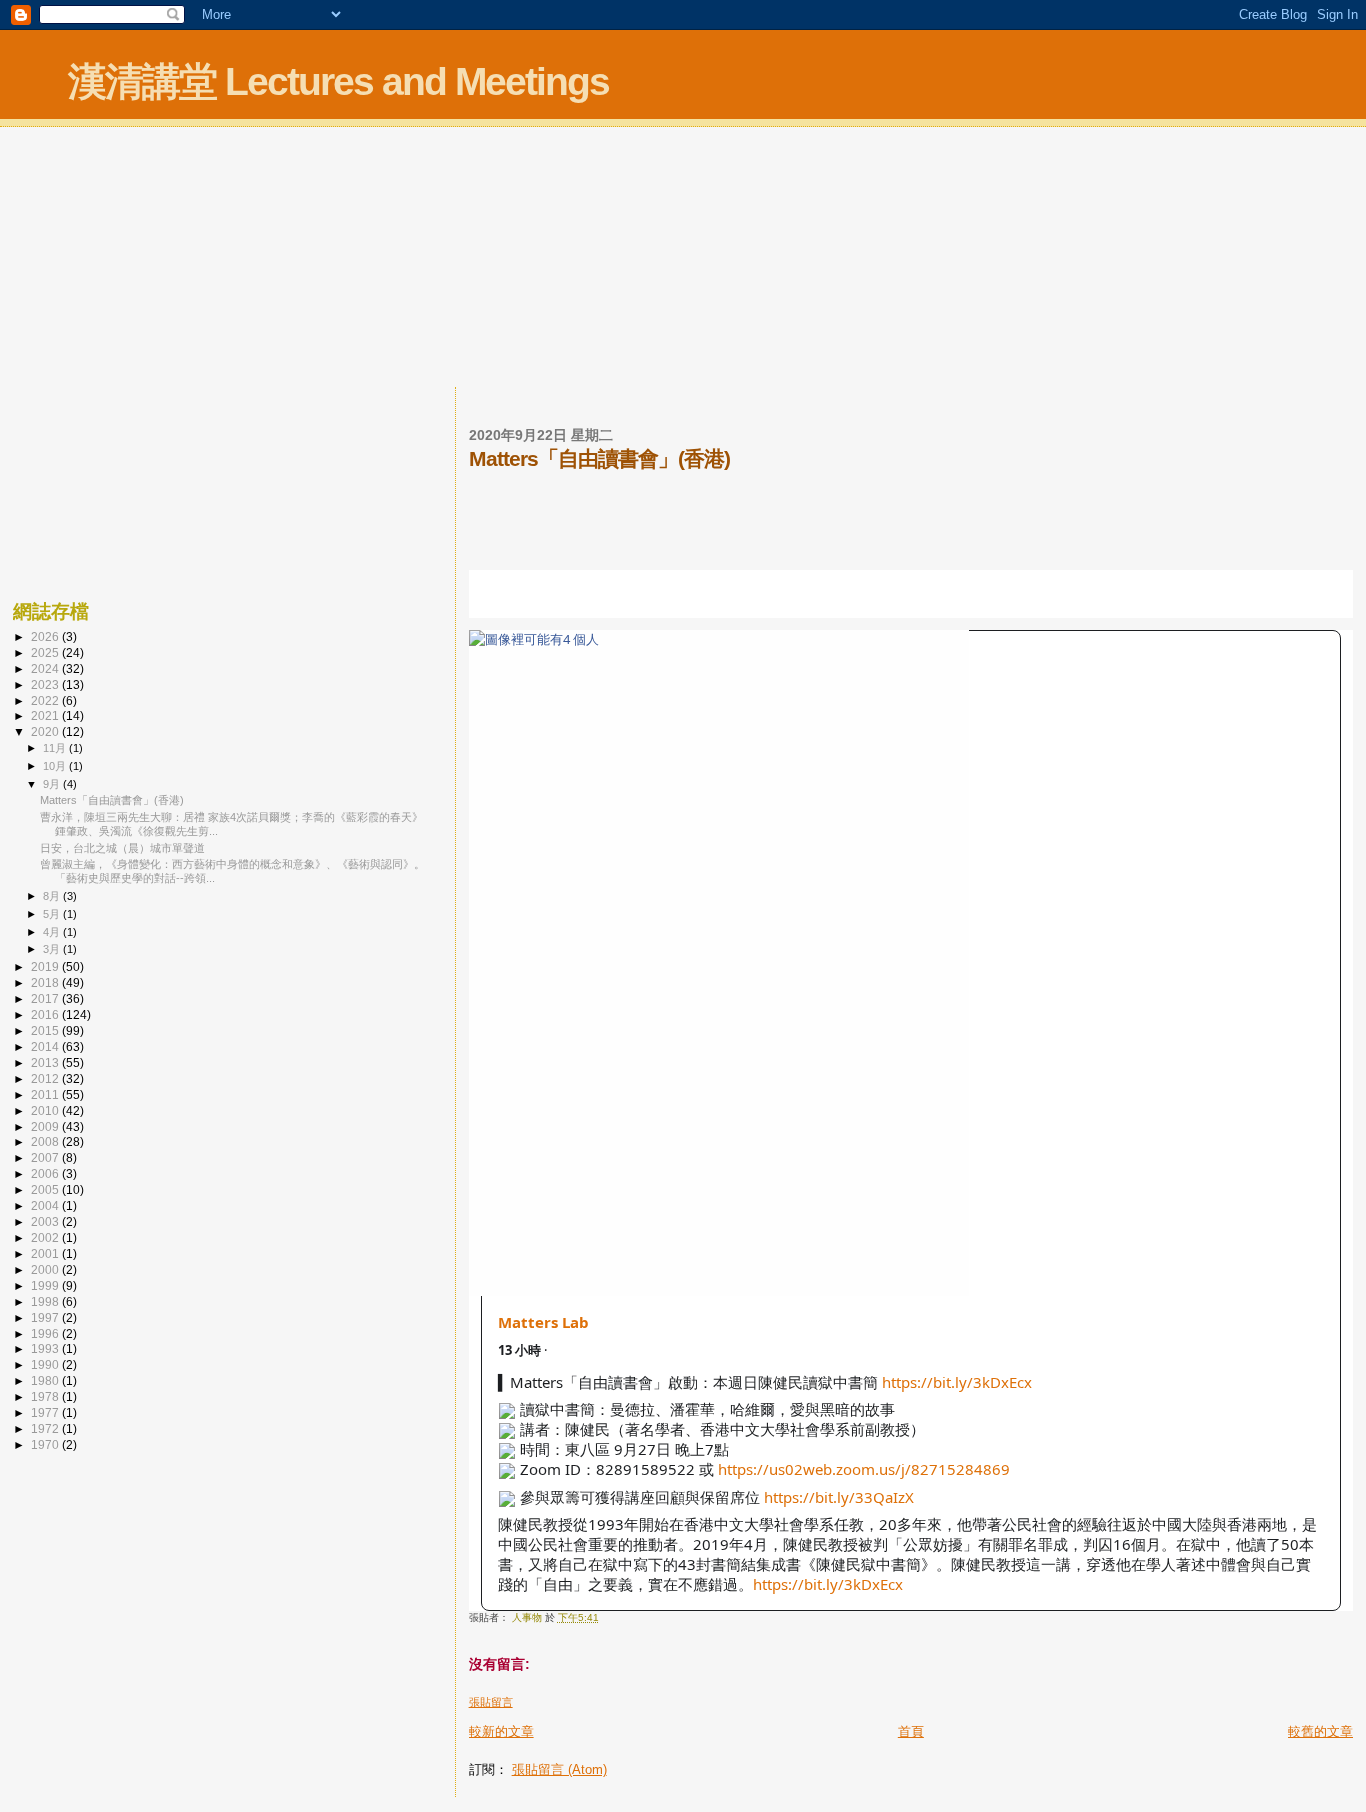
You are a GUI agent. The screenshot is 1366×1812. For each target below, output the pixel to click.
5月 (53, 914)
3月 (53, 949)
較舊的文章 (1320, 1731)
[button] (503, 600)
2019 (46, 966)
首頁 (911, 1731)
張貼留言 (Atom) (559, 1769)
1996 (46, 1333)
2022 (46, 700)
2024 (46, 668)
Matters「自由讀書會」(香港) (112, 800)
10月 (56, 766)
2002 (46, 1237)
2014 (46, 1046)
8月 (53, 896)
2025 (46, 652)
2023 (46, 684)
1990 (46, 1364)
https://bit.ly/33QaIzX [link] (839, 1497)
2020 (46, 731)
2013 (46, 1062)
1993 (46, 1348)
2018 (46, 982)
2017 (46, 998)
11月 (56, 748)
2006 (46, 1173)
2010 (46, 1110)
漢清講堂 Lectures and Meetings (338, 81)
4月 (53, 932)
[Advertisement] (683, 259)
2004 (46, 1205)
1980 (46, 1380)
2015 (46, 1030)
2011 (46, 1094)
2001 (46, 1253)
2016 (46, 1014)
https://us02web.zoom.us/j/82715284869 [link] (864, 1469)
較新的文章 (501, 1731)
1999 (46, 1285)
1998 (46, 1301)
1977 (46, 1412)
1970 (46, 1444)
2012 (46, 1078)
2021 (46, 715)
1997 (46, 1317)
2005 (46, 1189)
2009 (46, 1126)
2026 (46, 636)
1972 (46, 1428)
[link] (911, 963)
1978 (46, 1396)
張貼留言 (491, 1702)
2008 (46, 1141)
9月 (53, 784)
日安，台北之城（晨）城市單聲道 (122, 848)
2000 (46, 1269)
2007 (46, 1157)
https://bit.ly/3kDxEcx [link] (957, 1382)
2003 (46, 1221)
